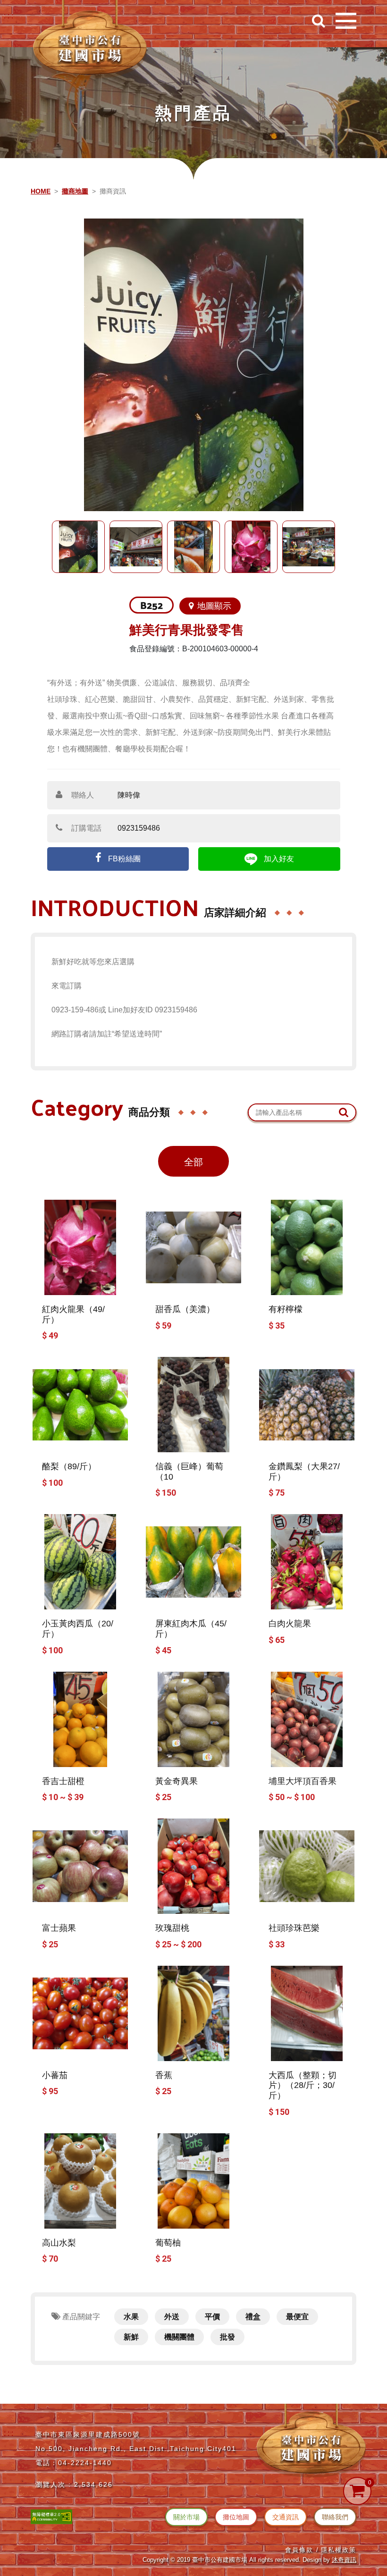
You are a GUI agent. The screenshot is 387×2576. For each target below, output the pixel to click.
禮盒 (253, 2317)
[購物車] (357, 2491)
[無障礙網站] (51, 2516)
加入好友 (278, 859)
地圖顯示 (214, 606)
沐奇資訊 (344, 2560)
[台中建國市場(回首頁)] (90, 40)
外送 (172, 2317)
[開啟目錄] (346, 21)
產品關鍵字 (80, 2317)
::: (9, 16)
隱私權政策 (339, 2550)
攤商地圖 (75, 191)
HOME (41, 191)
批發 (227, 2337)
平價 (212, 2317)
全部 (193, 1162)
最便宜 (297, 2317)
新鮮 (131, 2337)
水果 (131, 2317)
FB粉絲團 (123, 859)
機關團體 (179, 2337)
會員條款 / (302, 2550)
